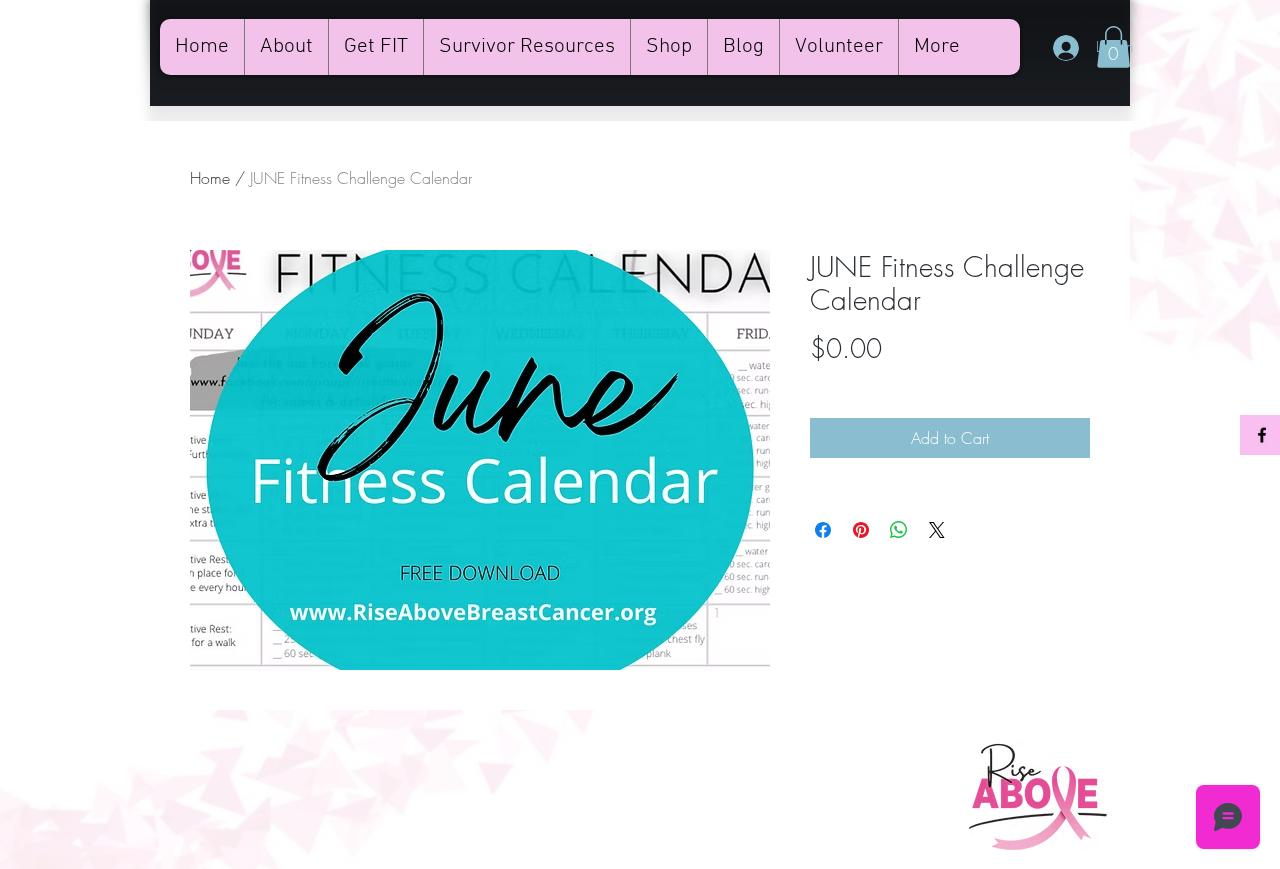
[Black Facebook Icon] (1262, 435)
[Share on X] (937, 530)
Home (210, 178)
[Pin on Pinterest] (861, 530)
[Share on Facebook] (823, 530)
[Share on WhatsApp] (899, 530)
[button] (1113, 47)
